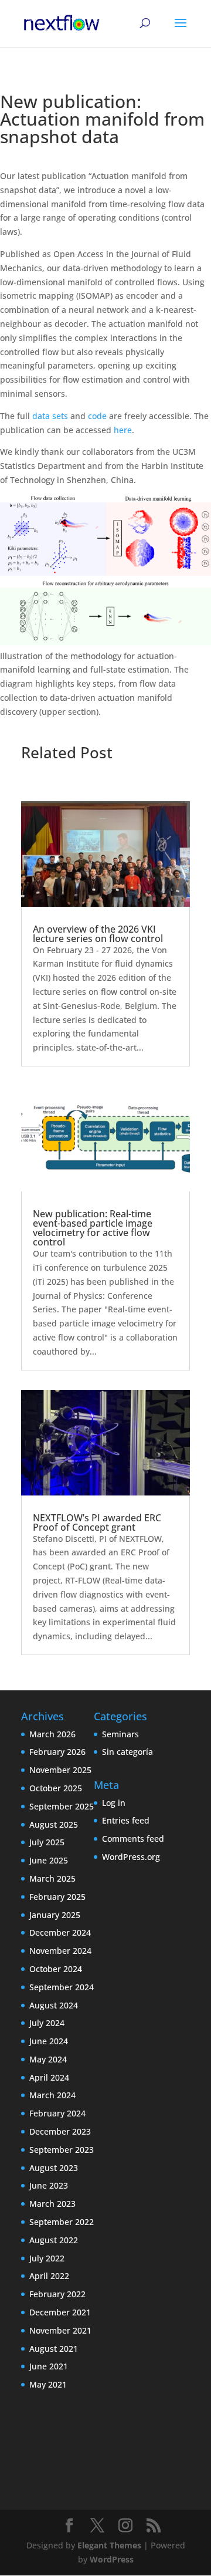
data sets (50, 416)
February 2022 (57, 2294)
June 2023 (49, 2185)
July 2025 (47, 1842)
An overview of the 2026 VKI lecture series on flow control (98, 934)
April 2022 (49, 2276)
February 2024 (57, 2113)
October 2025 (56, 1788)
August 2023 (54, 2168)
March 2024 (52, 2095)
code (98, 416)
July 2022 (47, 2258)
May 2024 (48, 2059)
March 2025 (52, 1878)
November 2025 (60, 1770)
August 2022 (54, 2240)
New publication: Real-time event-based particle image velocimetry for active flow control (93, 1228)
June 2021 (49, 2366)
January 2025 (55, 1915)
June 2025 (49, 1860)
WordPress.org (131, 1857)
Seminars (120, 1734)
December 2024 (60, 1932)
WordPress (112, 2559)
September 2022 (62, 2222)
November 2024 (60, 1951)
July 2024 (47, 2023)
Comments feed (133, 1839)
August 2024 (54, 2005)
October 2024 (56, 1969)
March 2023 (52, 2204)
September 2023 (62, 2150)
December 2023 (60, 2131)
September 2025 (62, 1806)
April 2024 (49, 2077)
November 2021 (60, 2330)
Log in (114, 1803)
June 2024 (49, 2041)
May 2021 (48, 2384)
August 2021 (54, 2349)
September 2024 (62, 1987)
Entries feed (126, 1820)
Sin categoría (127, 1752)
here (123, 430)
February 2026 (57, 1752)
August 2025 (54, 1824)
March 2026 (52, 1734)
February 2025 (57, 1897)
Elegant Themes (109, 2545)
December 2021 (60, 2312)
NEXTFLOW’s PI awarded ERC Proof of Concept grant (97, 1522)
